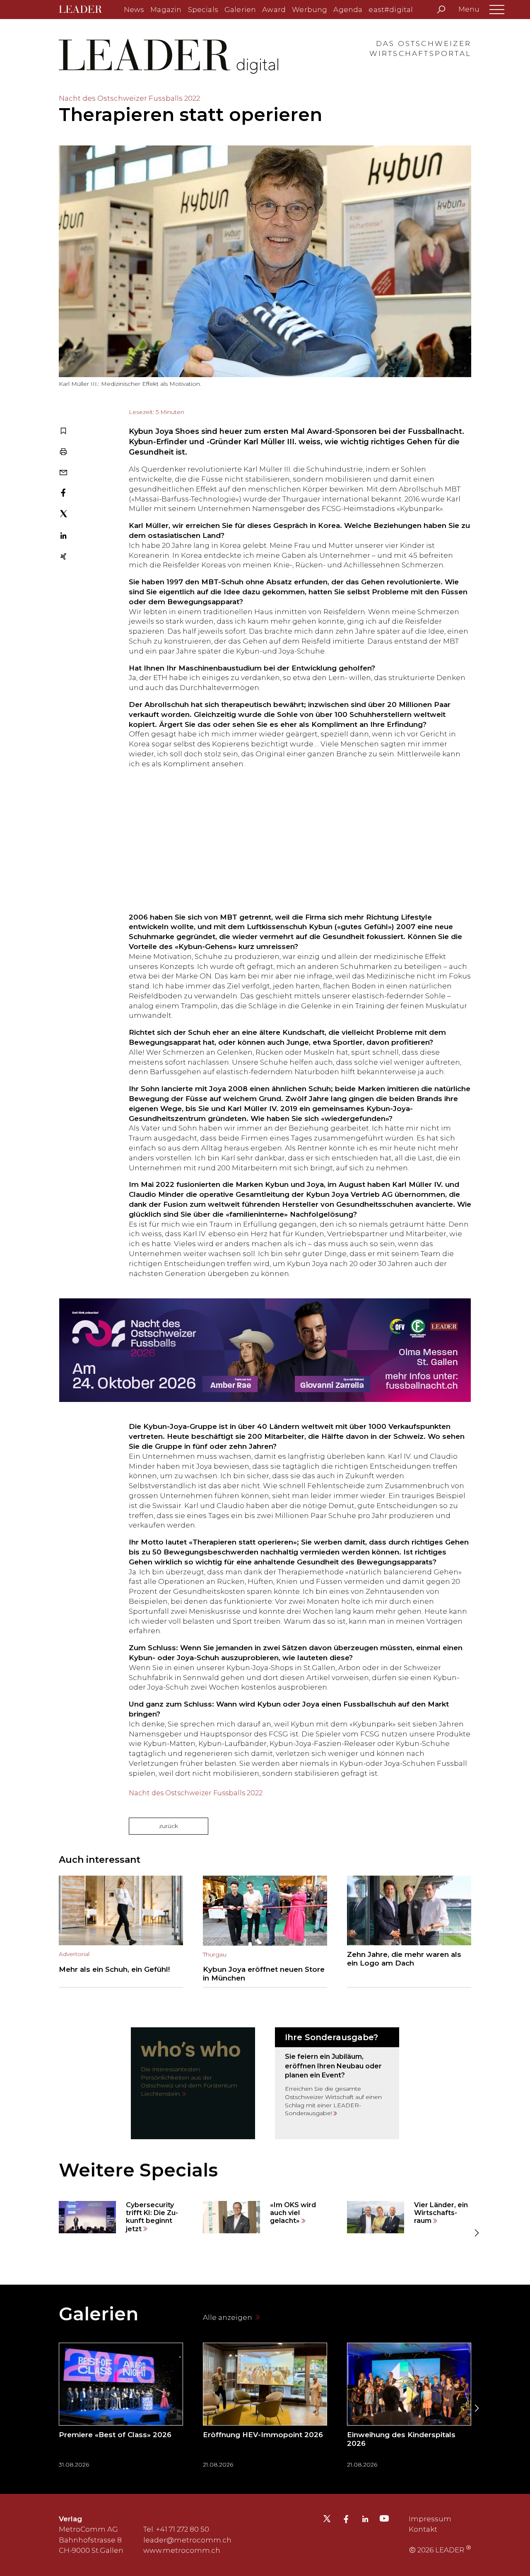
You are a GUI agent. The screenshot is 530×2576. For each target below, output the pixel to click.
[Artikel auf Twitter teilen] (64, 515)
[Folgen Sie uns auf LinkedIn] (365, 2520)
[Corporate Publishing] (337, 2083)
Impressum (430, 2519)
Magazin (166, 10)
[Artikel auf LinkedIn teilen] (63, 537)
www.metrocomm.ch (182, 2550)
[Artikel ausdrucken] (63, 452)
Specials (203, 10)
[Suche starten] (441, 10)
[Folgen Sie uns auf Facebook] (346, 2520)
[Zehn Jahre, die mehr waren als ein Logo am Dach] (409, 1932)
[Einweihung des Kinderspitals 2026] (409, 2408)
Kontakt (423, 2529)
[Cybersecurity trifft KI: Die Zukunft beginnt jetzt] (121, 2217)
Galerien (240, 10)
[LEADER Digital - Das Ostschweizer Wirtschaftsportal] (86, 10)
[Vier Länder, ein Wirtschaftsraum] (409, 2217)
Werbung (310, 10)
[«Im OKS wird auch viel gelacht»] (265, 2217)
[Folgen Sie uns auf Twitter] (327, 2521)
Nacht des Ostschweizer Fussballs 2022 (196, 1793)
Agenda (348, 10)
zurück (169, 1826)
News (134, 10)
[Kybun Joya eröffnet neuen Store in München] (265, 1932)
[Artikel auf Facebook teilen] (63, 494)
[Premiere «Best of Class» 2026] (121, 2408)
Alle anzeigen (228, 2317)
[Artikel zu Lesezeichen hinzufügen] (63, 432)
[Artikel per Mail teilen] (63, 473)
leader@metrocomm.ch (187, 2540)
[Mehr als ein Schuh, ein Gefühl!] (121, 1932)
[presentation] (54, 2233)
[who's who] (193, 2083)
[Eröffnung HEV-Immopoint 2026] (265, 2408)
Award (274, 10)
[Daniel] (265, 841)
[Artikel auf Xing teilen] (63, 557)
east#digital (391, 10)
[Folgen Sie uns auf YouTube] (384, 2520)
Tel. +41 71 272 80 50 (176, 2529)
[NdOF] (265, 1350)
